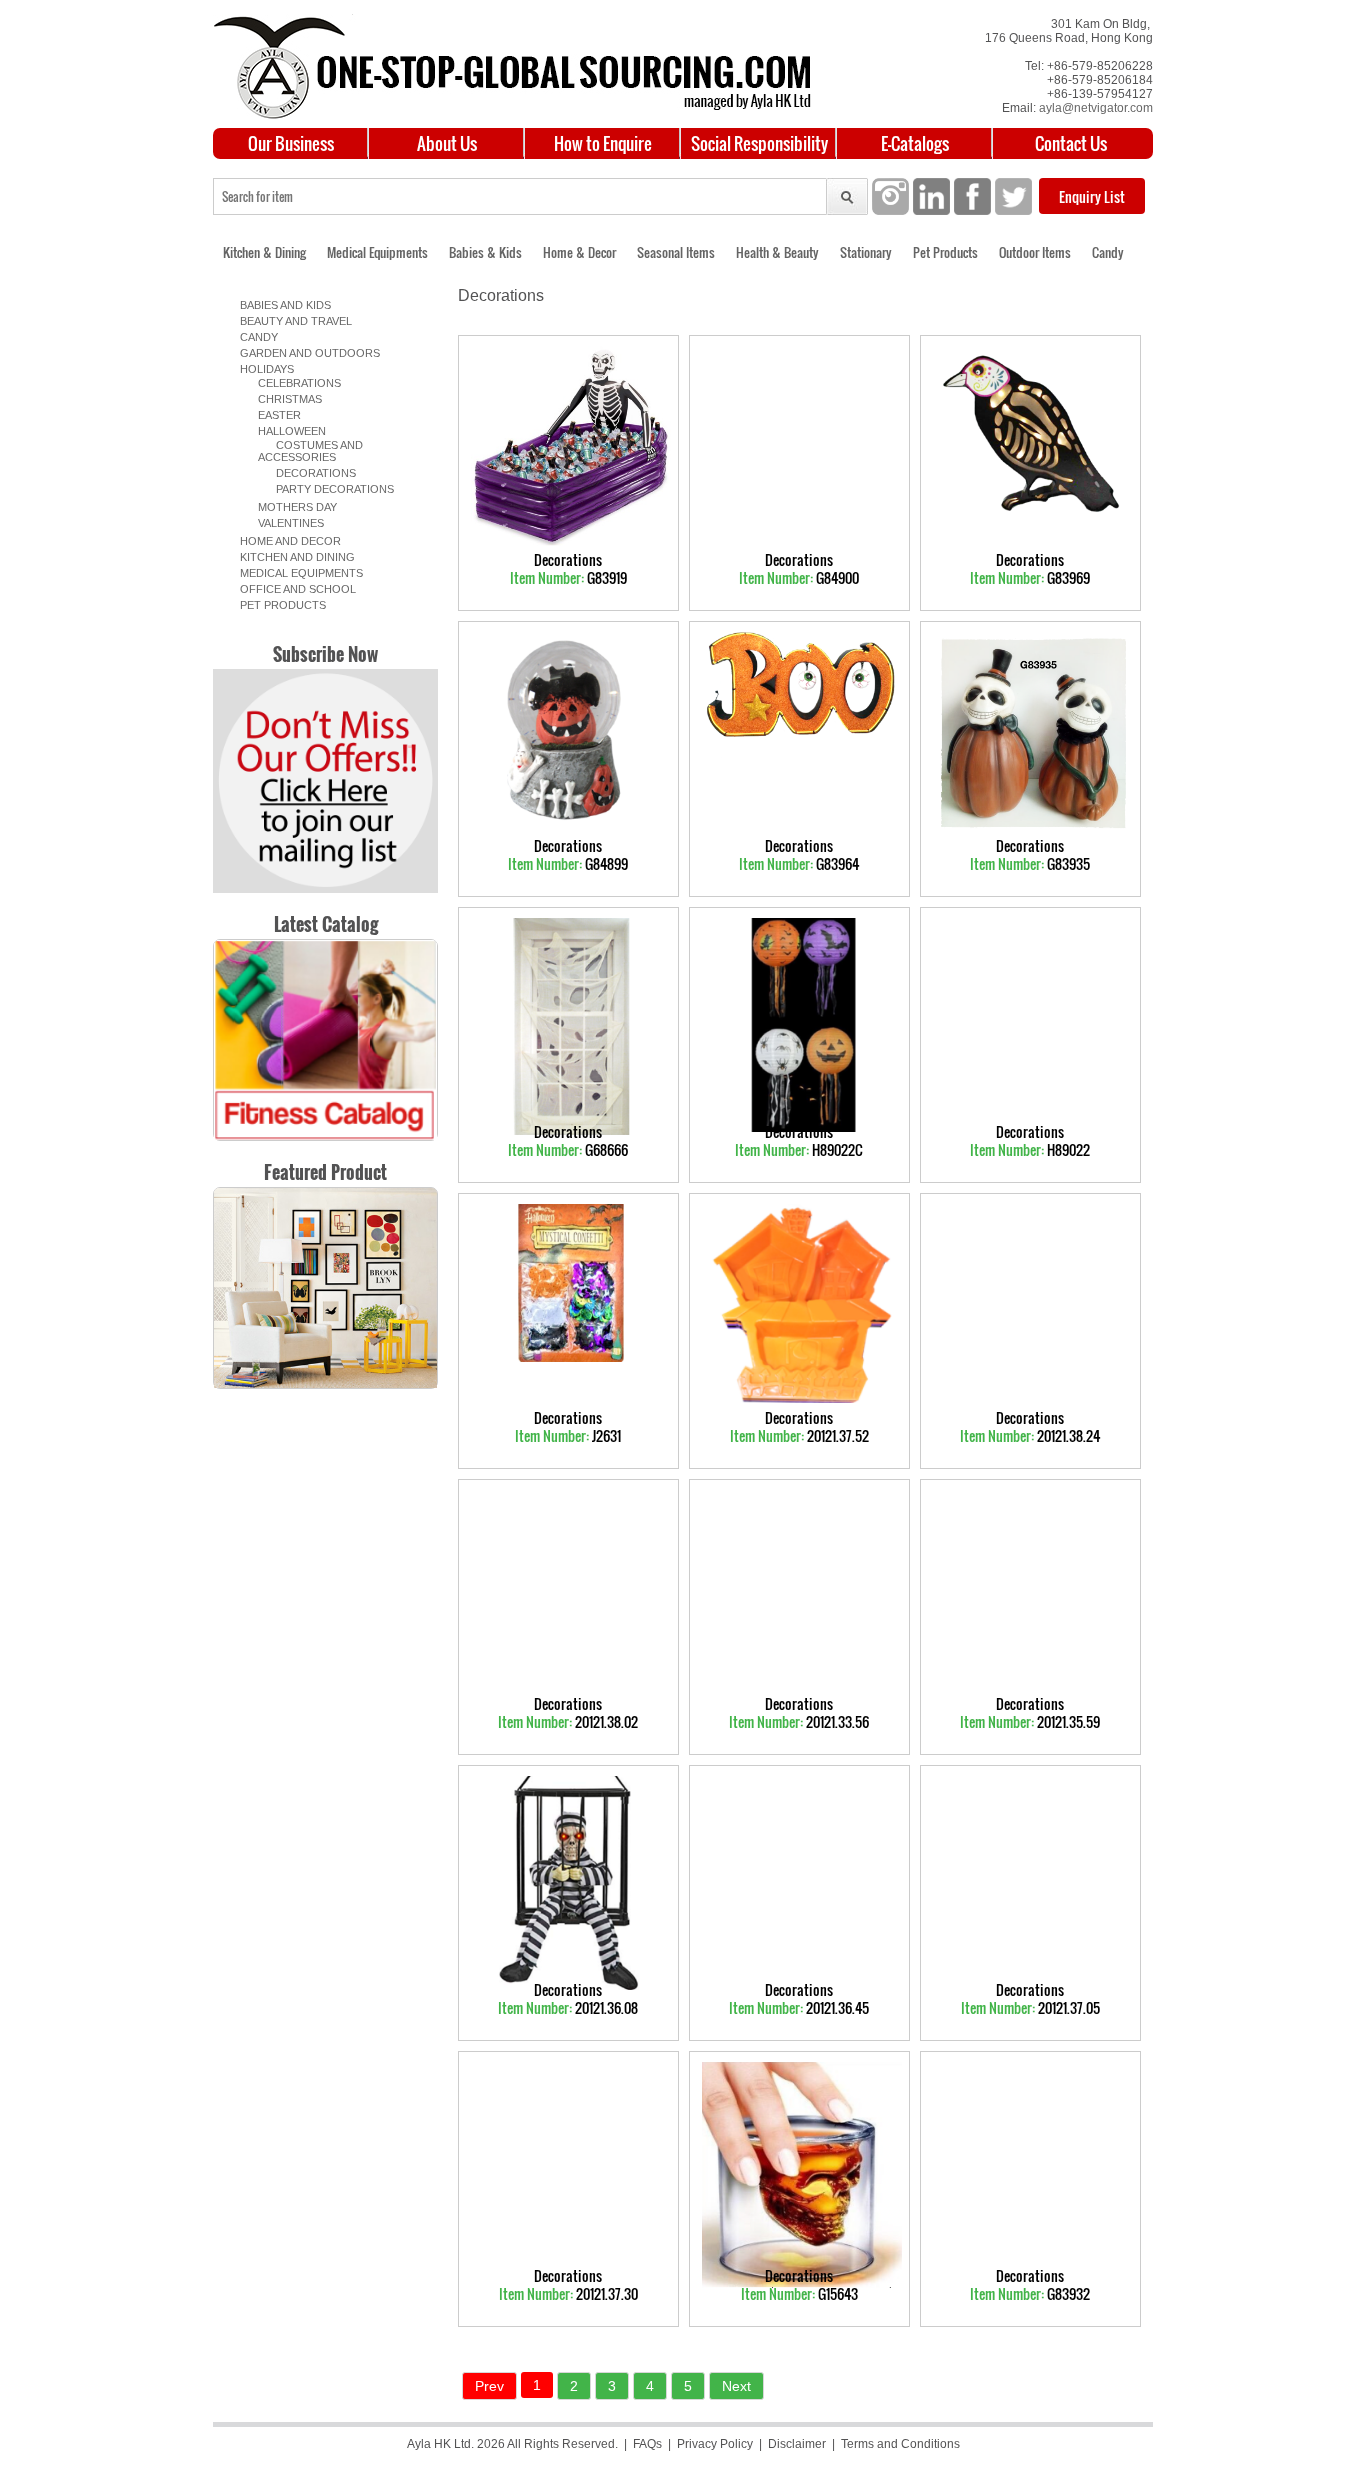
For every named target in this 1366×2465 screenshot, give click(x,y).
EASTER (273, 415)
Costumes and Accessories (310, 451)
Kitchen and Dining (294, 557)
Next (736, 2386)
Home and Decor (287, 541)
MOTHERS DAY (291, 507)
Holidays (264, 369)
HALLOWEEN (286, 431)
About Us (447, 143)
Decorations (307, 473)
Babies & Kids (485, 252)
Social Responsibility (759, 143)
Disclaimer (797, 2444)
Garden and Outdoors (307, 353)
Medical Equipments (377, 252)
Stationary (866, 252)
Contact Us (1071, 143)
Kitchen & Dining (264, 252)
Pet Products (945, 252)
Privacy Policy (715, 2444)
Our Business (291, 143)
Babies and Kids (282, 305)
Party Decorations (326, 489)
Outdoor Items (1035, 252)
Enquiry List (1092, 196)
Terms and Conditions (900, 2444)
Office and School (295, 589)
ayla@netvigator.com (1096, 108)
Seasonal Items (676, 252)
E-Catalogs (915, 143)
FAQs (647, 2444)
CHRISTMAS (284, 399)
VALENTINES (285, 523)
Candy (1108, 252)
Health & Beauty (777, 252)
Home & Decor (579, 252)
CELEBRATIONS (293, 383)
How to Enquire (603, 143)
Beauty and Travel (293, 321)
